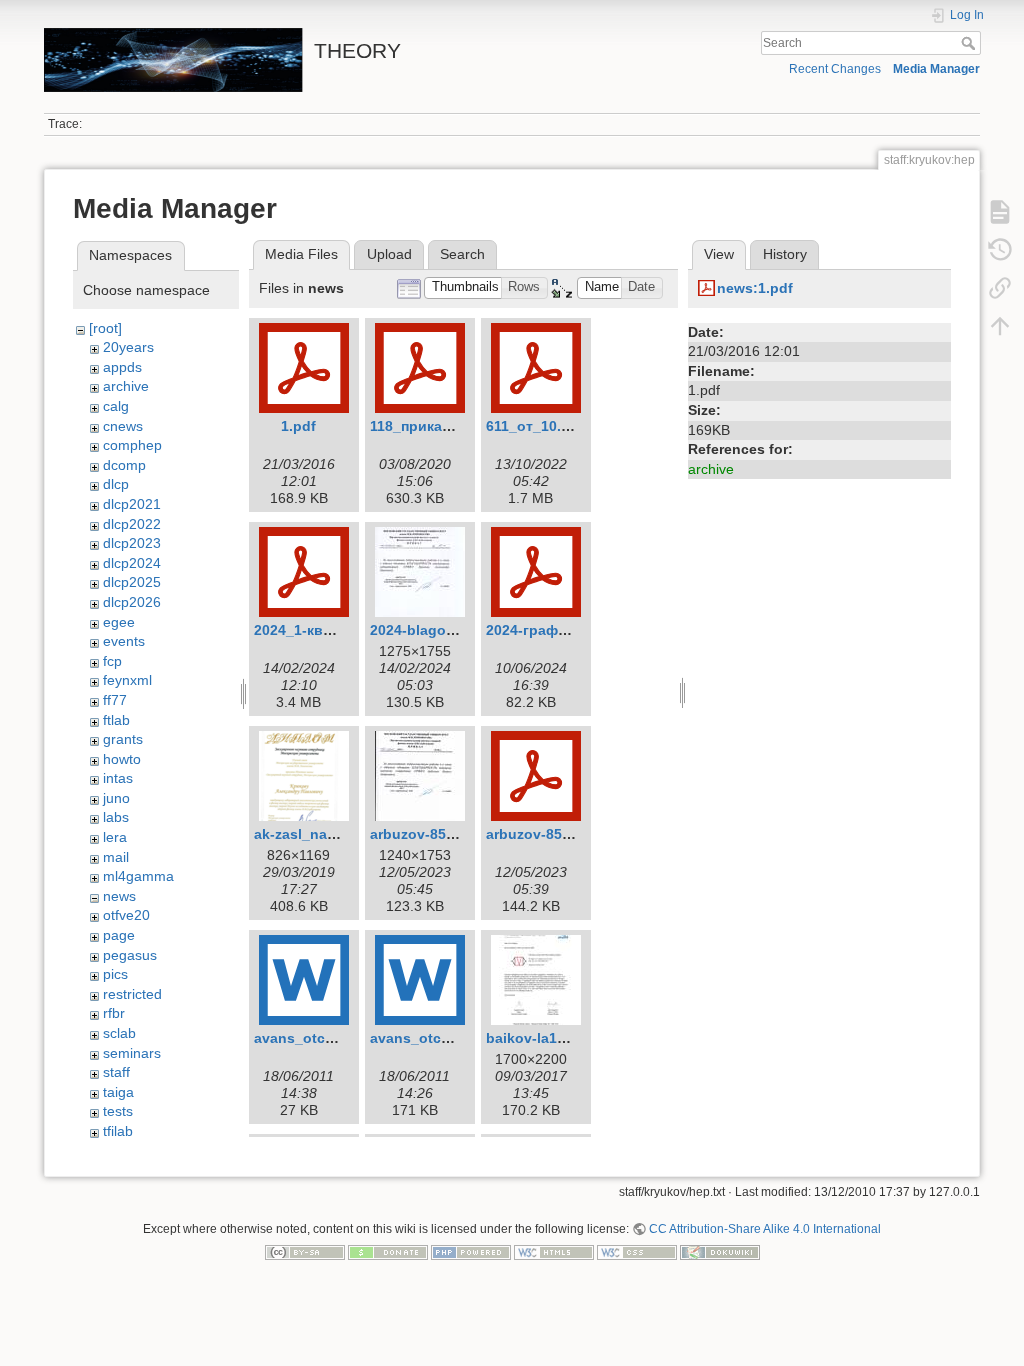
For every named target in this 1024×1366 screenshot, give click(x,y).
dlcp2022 (132, 524)
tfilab (118, 1131)
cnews (123, 426)
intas (118, 778)
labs (116, 817)
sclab (119, 1033)
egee (119, 622)
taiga (118, 1092)
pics (115, 974)
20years (128, 347)
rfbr (114, 1013)
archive (126, 386)
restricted (132, 994)
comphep (132, 445)
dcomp (124, 465)
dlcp (116, 484)
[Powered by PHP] (471, 1252)
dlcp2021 (132, 504)
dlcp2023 (132, 543)
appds (122, 367)
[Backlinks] (1000, 288)
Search (970, 43)
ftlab (116, 720)
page (119, 935)
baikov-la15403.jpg (550, 1038)
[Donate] (388, 1252)
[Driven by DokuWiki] (720, 1252)
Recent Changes (835, 69)
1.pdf (298, 426)
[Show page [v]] (1000, 212)
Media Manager (936, 69)
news (119, 896)
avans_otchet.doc (431, 1038)
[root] (105, 328)
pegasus (130, 955)
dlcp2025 (132, 582)
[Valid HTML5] (554, 1252)
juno (116, 798)
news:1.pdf (755, 288)
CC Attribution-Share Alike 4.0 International (765, 1229)
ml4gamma (138, 876)
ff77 (115, 700)
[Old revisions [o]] (1000, 250)
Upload (389, 254)
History (785, 254)
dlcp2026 (132, 602)
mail (116, 857)
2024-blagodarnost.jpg (447, 630)
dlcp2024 (132, 563)
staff (116, 1072)
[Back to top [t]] (1000, 326)
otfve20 (126, 915)
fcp (112, 661)
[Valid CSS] (637, 1252)
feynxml (127, 680)
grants (123, 739)
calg (116, 406)
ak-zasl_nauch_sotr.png (336, 834)
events (124, 641)
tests (118, 1111)
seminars (132, 1053)
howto (122, 759)
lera (115, 837)
